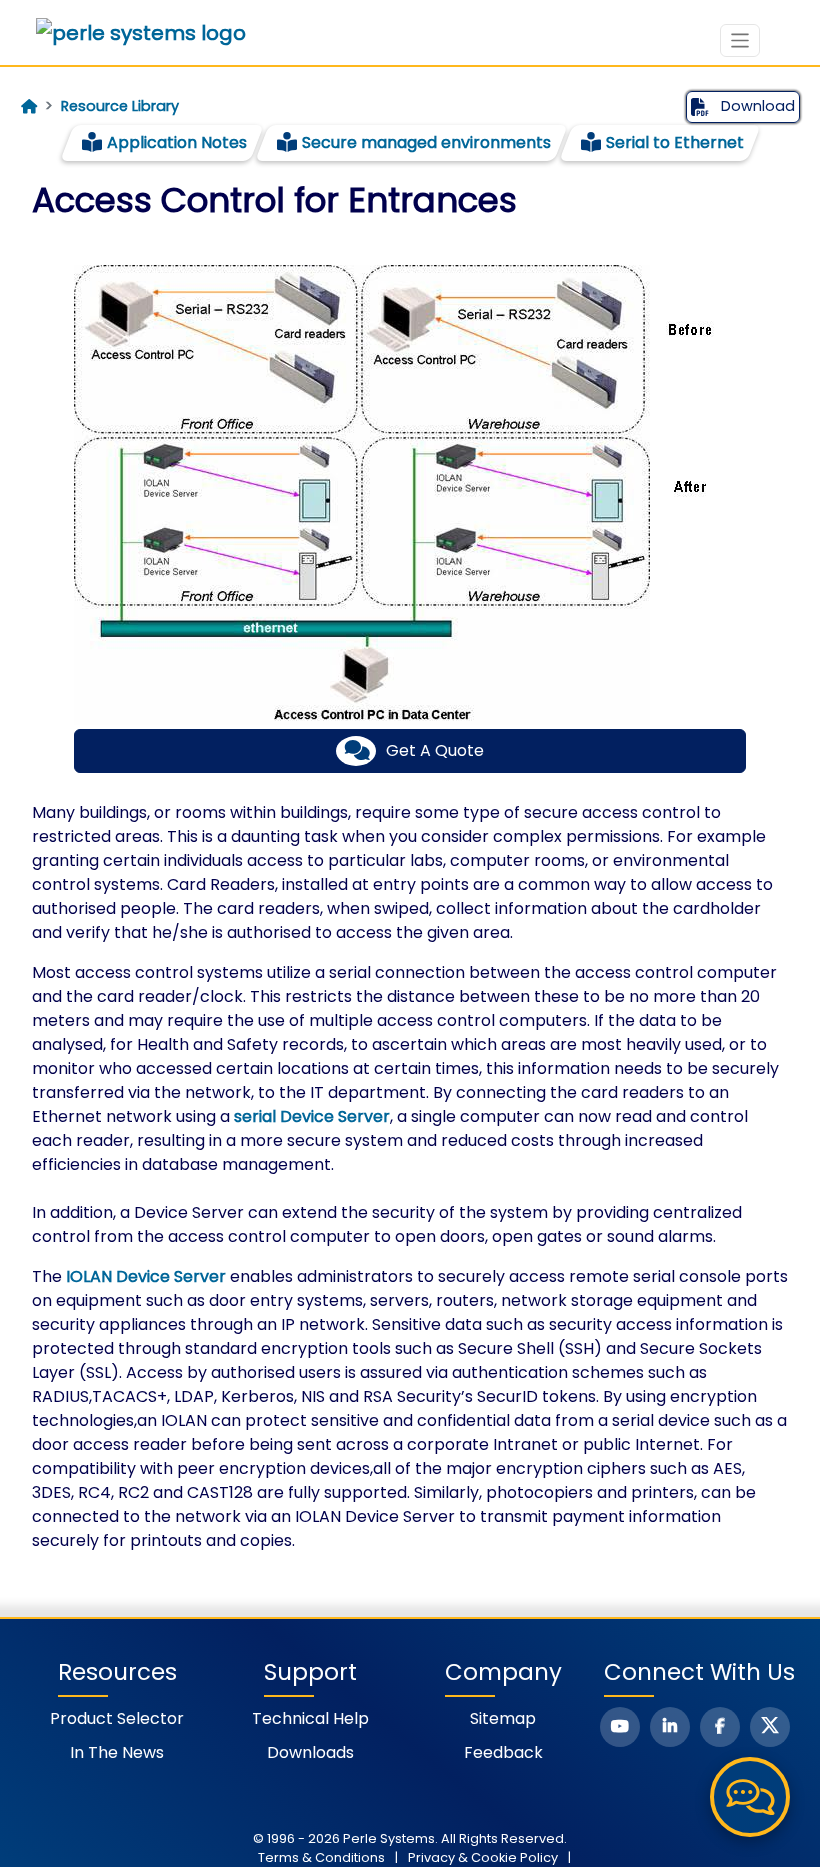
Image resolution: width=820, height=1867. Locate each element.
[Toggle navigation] (740, 40)
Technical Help (310, 1718)
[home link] (141, 33)
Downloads (310, 1752)
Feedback (503, 1752)
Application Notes (177, 142)
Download (756, 106)
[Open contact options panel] (750, 1797)
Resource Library (120, 106)
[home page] (29, 107)
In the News (117, 1752)
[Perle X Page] (770, 1727)
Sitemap (503, 1718)
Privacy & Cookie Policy (483, 1857)
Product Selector (117, 1718)
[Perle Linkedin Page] (670, 1727)
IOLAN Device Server (146, 1276)
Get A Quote (435, 750)
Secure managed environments (426, 142)
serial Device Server (312, 1116)
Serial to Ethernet (675, 142)
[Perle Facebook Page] (720, 1727)
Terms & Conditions (321, 1857)
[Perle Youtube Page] (620, 1727)
